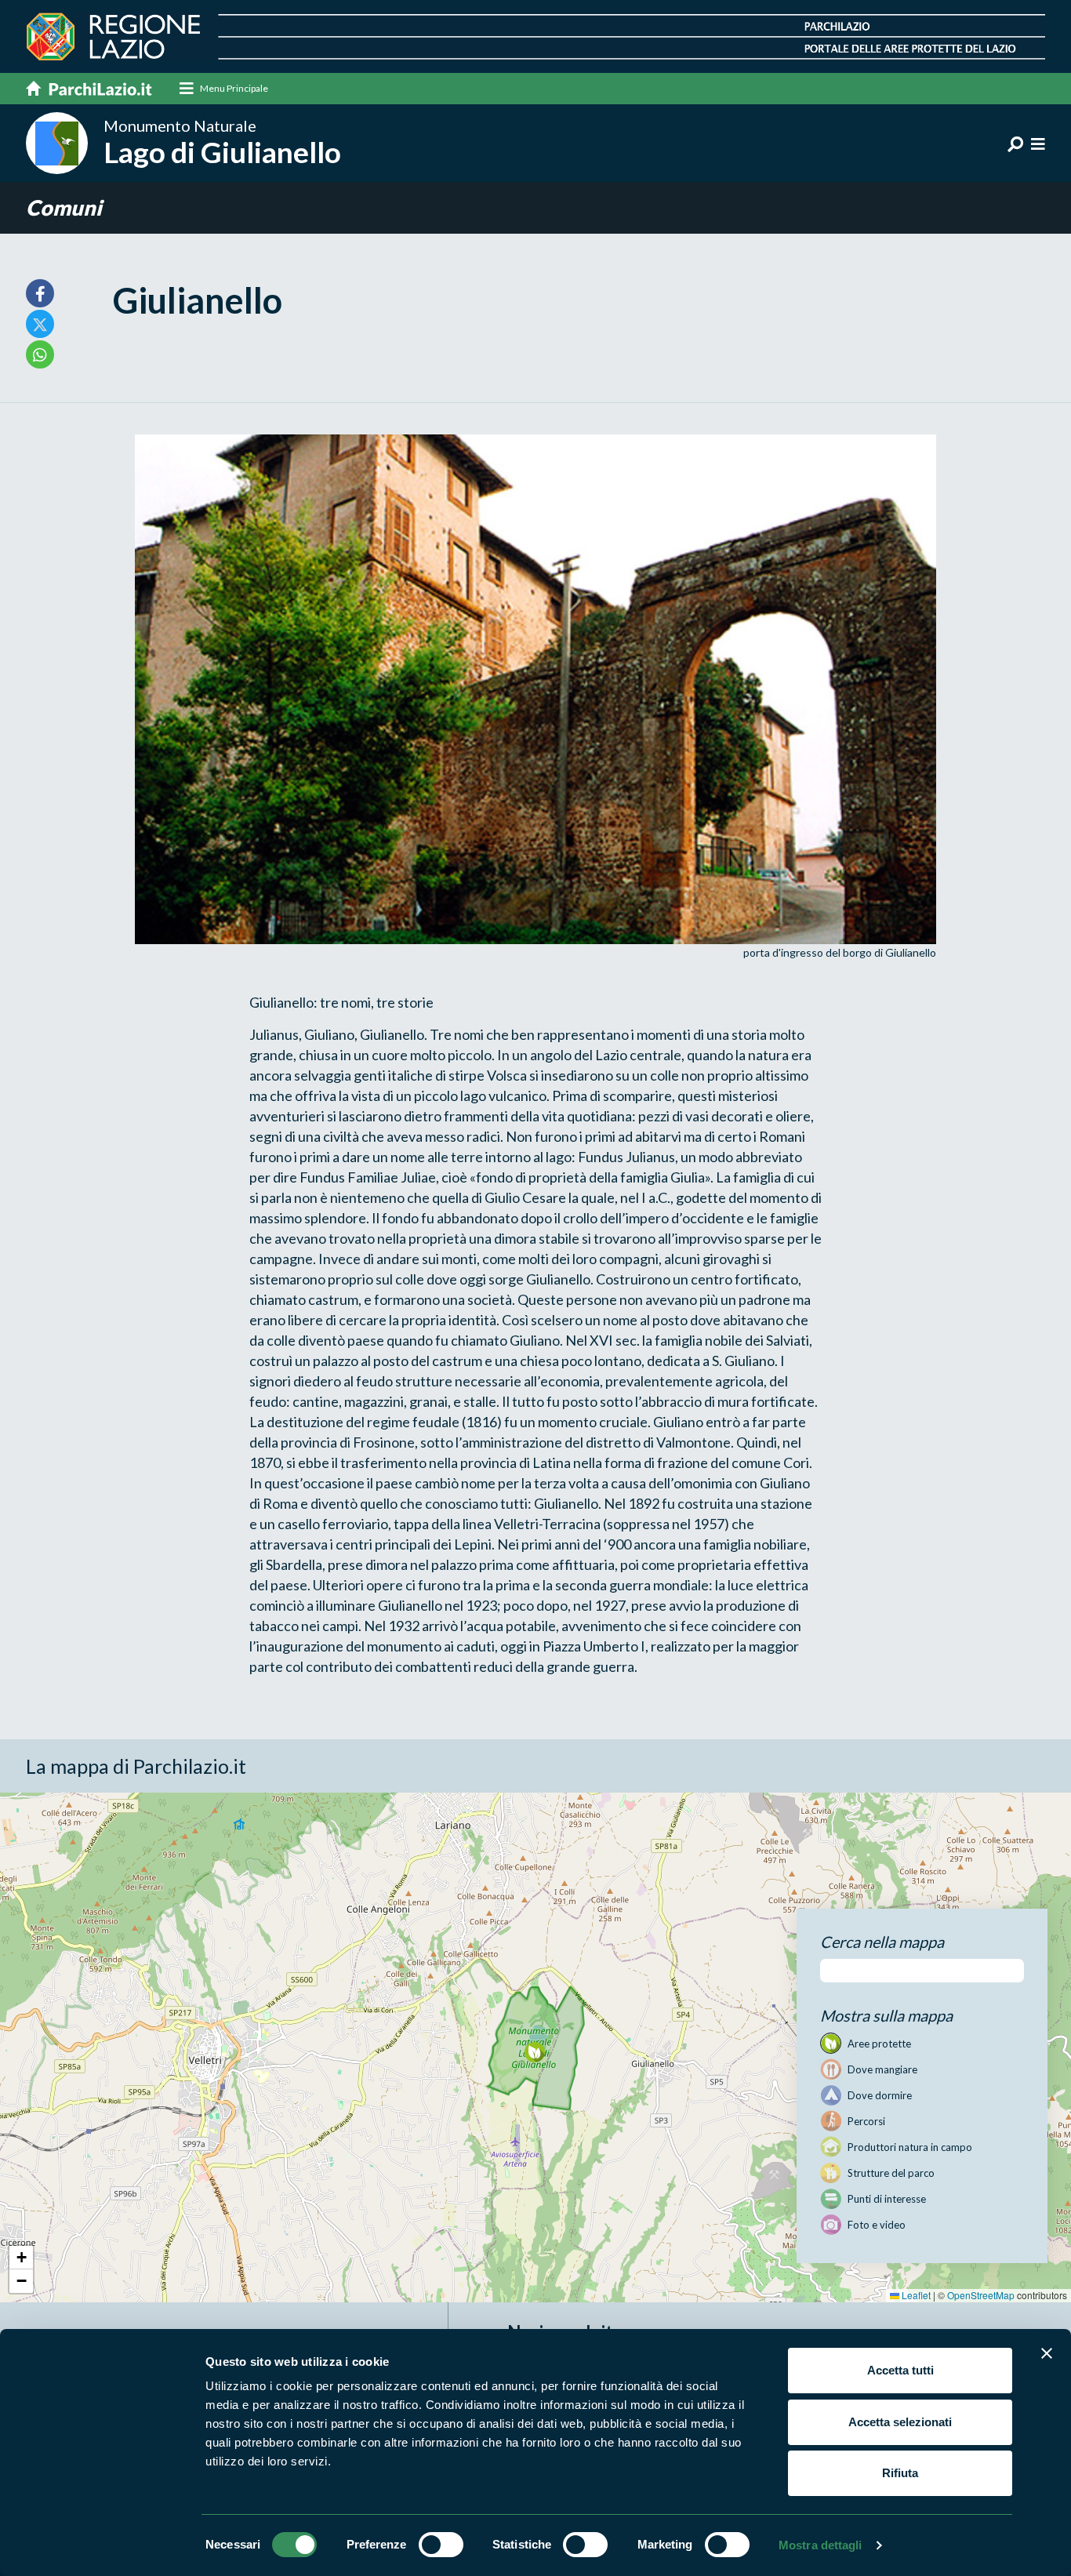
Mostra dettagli (820, 2545)
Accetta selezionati (900, 2422)
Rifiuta (900, 2473)
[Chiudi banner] (1047, 2353)
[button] (534, 2052)
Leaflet (915, 2295)
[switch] (441, 2545)
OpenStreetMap (981, 2295)
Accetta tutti (900, 2370)
